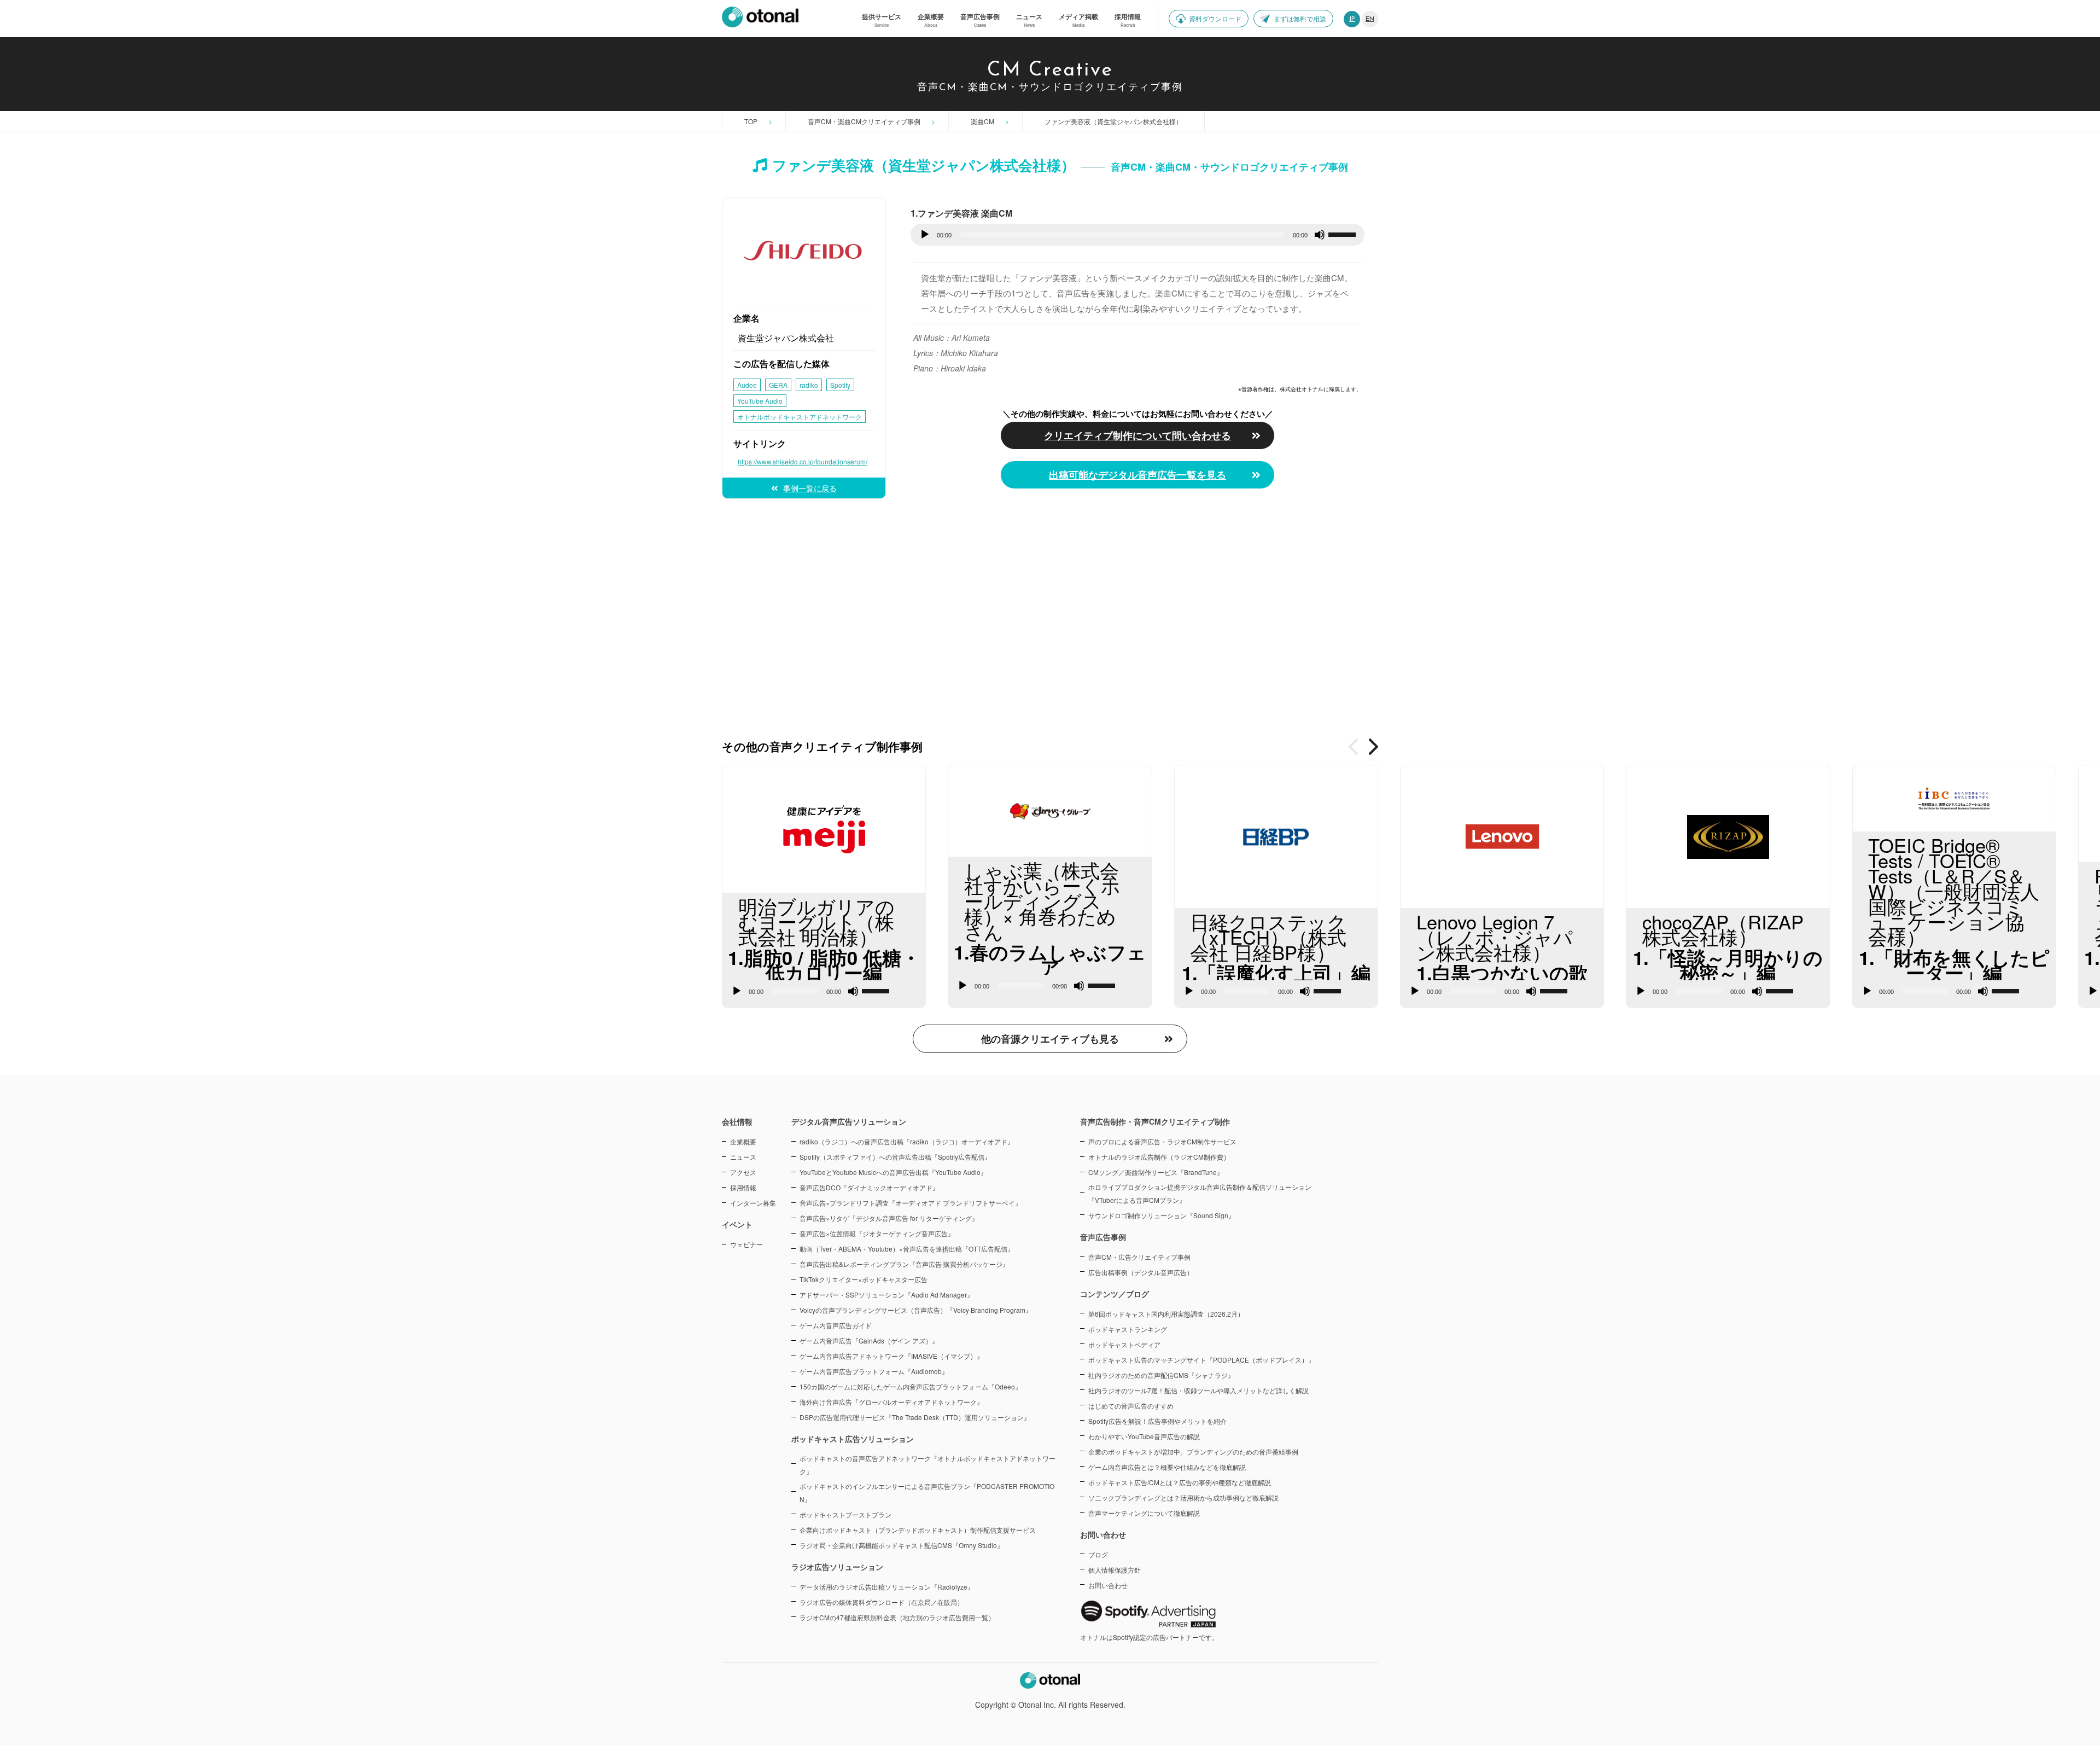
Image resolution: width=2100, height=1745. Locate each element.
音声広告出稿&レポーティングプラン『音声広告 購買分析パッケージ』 (904, 1264)
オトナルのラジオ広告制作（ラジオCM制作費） (1159, 1157)
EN (1370, 19)
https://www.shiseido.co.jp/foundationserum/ (803, 461)
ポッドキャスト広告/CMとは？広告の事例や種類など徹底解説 (1180, 1482)
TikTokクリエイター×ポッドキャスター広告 (864, 1279)
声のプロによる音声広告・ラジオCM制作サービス (1162, 1141)
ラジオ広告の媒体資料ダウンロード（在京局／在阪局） (882, 1602)
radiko (809, 385)
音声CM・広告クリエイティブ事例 (1139, 1257)
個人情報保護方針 (1115, 1570)
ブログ (1098, 1554)
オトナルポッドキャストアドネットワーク (800, 417)
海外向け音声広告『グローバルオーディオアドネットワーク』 (891, 1402)
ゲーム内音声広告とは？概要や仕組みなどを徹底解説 (1167, 1467)
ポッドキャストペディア (1124, 1344)
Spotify (840, 385)
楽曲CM (982, 121)
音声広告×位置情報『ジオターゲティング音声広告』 (877, 1233)
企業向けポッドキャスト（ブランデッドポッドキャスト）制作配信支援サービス (918, 1530)
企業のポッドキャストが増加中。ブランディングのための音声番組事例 (1193, 1452)
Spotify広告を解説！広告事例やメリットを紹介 (1157, 1421)
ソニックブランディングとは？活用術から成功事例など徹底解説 (1183, 1497)
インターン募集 (753, 1203)
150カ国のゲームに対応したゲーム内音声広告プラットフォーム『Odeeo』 (911, 1386)
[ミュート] (1320, 235)
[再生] (925, 235)
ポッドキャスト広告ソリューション (853, 1439)
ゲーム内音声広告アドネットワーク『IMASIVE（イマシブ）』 (891, 1356)
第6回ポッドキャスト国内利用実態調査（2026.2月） (1166, 1314)
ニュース (743, 1157)
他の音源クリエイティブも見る (1050, 1039)
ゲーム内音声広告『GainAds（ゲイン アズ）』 (869, 1340)
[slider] (1344, 234)
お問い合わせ (1108, 1585)
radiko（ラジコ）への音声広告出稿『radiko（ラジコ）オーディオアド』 (907, 1141)
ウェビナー (746, 1244)
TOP (751, 121)
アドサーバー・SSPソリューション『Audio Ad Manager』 (886, 1295)
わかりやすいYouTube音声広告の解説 (1144, 1436)
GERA (778, 385)
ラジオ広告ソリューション (837, 1567)
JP (1352, 19)
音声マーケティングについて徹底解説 (1144, 1513)
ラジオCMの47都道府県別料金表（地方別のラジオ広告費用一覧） (897, 1617)
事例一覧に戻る (810, 488)
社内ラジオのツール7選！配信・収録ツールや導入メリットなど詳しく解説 (1198, 1390)
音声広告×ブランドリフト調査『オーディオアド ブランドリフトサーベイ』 (911, 1203)
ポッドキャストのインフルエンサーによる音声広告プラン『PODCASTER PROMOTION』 (927, 1493)
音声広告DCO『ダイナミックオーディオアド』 (869, 1187)
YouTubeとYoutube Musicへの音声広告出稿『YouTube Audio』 (893, 1172)
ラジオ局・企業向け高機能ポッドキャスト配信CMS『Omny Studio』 (902, 1545)
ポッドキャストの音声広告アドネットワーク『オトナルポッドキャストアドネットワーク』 (927, 1465)
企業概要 (743, 1141)
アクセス (743, 1172)
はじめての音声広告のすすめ (1131, 1406)
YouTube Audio (760, 401)
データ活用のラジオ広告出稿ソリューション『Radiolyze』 (887, 1587)
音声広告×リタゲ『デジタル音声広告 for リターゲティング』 (889, 1218)
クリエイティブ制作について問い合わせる (1138, 432)
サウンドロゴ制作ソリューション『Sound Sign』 (1162, 1215)
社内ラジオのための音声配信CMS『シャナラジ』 (1161, 1375)
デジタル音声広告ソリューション (849, 1121)
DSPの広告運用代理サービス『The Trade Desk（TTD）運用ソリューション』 (915, 1417)
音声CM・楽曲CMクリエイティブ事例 (864, 121)
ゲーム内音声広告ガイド (836, 1325)
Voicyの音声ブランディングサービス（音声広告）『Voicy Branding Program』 (916, 1310)
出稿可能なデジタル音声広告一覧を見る (1137, 475)
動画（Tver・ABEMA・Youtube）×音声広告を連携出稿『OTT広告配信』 (907, 1249)
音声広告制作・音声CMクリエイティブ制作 (1155, 1121)
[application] (1137, 235)
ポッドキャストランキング (1128, 1329)
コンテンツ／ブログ (1115, 1294)
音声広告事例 (1103, 1237)
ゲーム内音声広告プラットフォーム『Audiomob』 (874, 1371)
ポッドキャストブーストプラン (845, 1514)
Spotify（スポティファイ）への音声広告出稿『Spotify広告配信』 (895, 1157)
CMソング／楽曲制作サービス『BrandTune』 (1156, 1172)
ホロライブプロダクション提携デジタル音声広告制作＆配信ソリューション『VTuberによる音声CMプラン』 (1200, 1193)
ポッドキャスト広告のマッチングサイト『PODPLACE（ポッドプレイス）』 (1201, 1360)
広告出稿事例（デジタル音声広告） (1141, 1272)
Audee (747, 385)
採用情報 (743, 1187)
